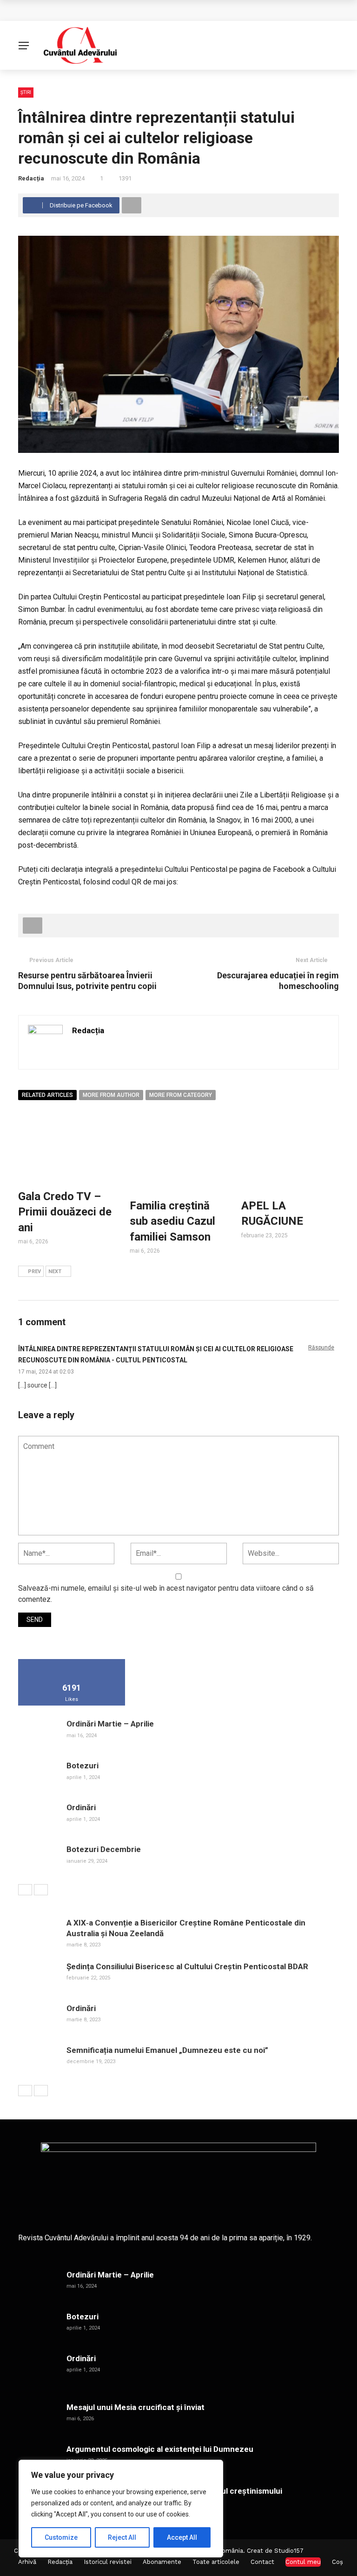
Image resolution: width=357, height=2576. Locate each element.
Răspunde (321, 1348)
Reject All (122, 2537)
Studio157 (289, 2551)
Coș (337, 2562)
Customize (61, 2537)
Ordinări (81, 1807)
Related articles (47, 1095)
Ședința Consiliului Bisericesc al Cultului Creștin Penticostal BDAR (187, 1966)
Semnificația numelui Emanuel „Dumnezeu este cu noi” (167, 2050)
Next (55, 1271)
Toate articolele (216, 2562)
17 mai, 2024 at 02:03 (46, 1372)
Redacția (31, 178)
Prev (34, 1271)
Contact (262, 2562)
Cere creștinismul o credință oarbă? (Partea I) (107, 10)
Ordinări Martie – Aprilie (110, 1724)
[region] (121, 2509)
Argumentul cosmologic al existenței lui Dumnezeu (160, 2449)
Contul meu (303, 2562)
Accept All (182, 2537)
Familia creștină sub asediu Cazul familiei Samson (172, 1221)
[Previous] (25, 1890)
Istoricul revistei (108, 2562)
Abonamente (162, 2562)
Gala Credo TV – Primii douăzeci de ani (65, 1212)
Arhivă (27, 2562)
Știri (26, 92)
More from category (181, 1095)
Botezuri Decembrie (104, 1849)
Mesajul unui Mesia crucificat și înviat (136, 2407)
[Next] (41, 1890)
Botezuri (83, 1766)
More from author (111, 1095)
